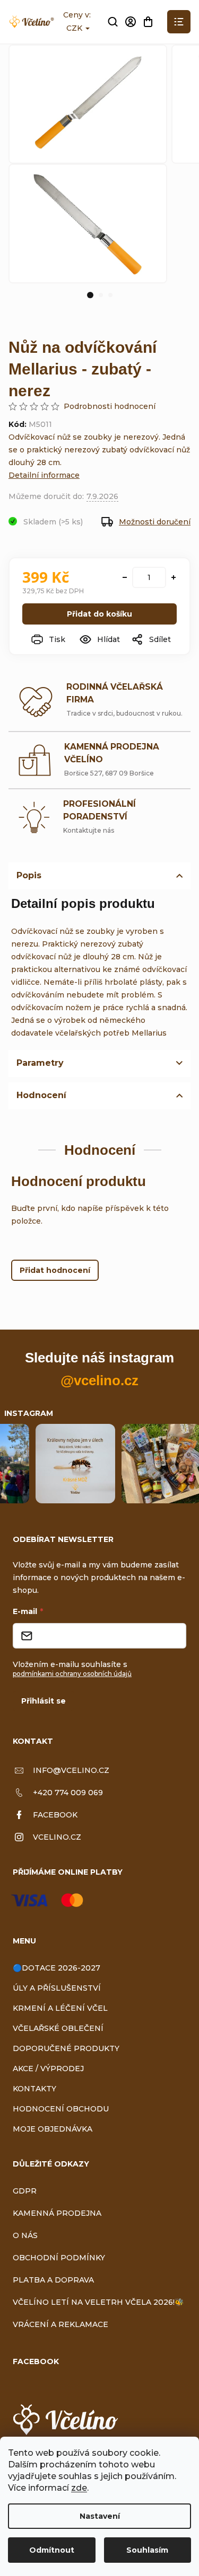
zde (79, 2488)
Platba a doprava (53, 2280)
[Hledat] (113, 22)
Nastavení (100, 2516)
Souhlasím (147, 2550)
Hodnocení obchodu (61, 2109)
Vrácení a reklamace (60, 2324)
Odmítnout (52, 2550)
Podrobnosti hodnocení (110, 406)
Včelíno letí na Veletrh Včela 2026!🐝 (98, 2302)
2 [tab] (101, 295)
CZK (75, 28)
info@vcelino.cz (71, 1770)
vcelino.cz (57, 1837)
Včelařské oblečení (58, 2028)
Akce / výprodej (48, 2069)
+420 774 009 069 (68, 1793)
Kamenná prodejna (57, 2213)
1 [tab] (90, 295)
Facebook (55, 1815)
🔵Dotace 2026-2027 (57, 1968)
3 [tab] (110, 295)
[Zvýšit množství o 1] (174, 577)
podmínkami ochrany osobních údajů (72, 1674)
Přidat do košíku (99, 614)
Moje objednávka (53, 2129)
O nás (25, 2235)
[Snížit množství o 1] (125, 577)
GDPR (25, 2191)
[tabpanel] (88, 223)
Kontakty (34, 2089)
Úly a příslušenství (57, 1988)
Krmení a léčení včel (60, 2008)
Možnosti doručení (155, 522)
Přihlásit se (44, 1701)
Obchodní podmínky (59, 2258)
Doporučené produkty (66, 2048)
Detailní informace (44, 475)
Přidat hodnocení (55, 1270)
